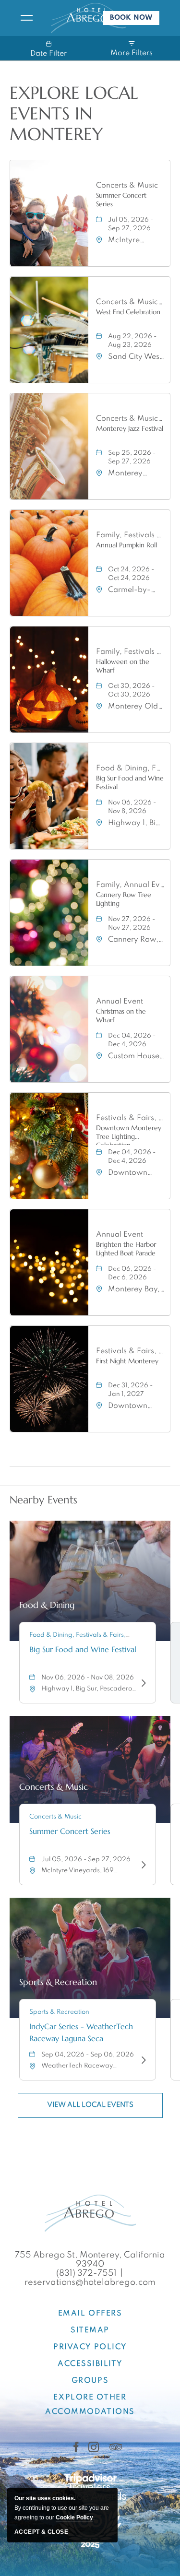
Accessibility (90, 2364)
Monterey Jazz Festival (130, 428)
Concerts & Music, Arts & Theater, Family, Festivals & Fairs (131, 302)
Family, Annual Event (131, 885)
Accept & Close (41, 2532)
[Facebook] (76, 2447)
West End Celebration (128, 312)
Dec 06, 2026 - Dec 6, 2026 (132, 1273)
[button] (90, 2105)
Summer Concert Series (121, 200)
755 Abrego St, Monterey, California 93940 (90, 2260)
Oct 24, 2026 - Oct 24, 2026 (131, 574)
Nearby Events (43, 1500)
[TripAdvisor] (116, 2447)
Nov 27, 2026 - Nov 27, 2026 (132, 924)
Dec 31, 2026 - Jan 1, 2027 (130, 1390)
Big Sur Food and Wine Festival (130, 782)
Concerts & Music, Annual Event (131, 419)
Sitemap (90, 2330)
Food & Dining (47, 1605)
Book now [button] (135, 20)
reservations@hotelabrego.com (90, 2282)
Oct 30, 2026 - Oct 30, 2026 (131, 691)
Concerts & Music (127, 186)
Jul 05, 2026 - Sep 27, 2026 (131, 224)
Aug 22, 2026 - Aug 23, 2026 (132, 341)
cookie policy (74, 2517)
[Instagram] (94, 2447)
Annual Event (120, 1002)
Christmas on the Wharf (121, 1016)
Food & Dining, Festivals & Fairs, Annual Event (131, 768)
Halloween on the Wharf (123, 666)
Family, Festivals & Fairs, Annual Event (131, 535)
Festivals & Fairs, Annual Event (131, 1118)
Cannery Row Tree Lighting (124, 899)
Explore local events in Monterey (74, 114)
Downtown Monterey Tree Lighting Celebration (129, 1134)
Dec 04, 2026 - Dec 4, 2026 (132, 1040)
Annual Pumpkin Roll (126, 545)
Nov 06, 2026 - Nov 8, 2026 (132, 807)
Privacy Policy (90, 2347)
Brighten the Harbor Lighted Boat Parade (126, 1249)
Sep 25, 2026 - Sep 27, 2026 (132, 457)
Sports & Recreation (58, 1982)
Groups (90, 2381)
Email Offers (90, 2314)
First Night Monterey (127, 1361)
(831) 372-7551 (86, 2273)
